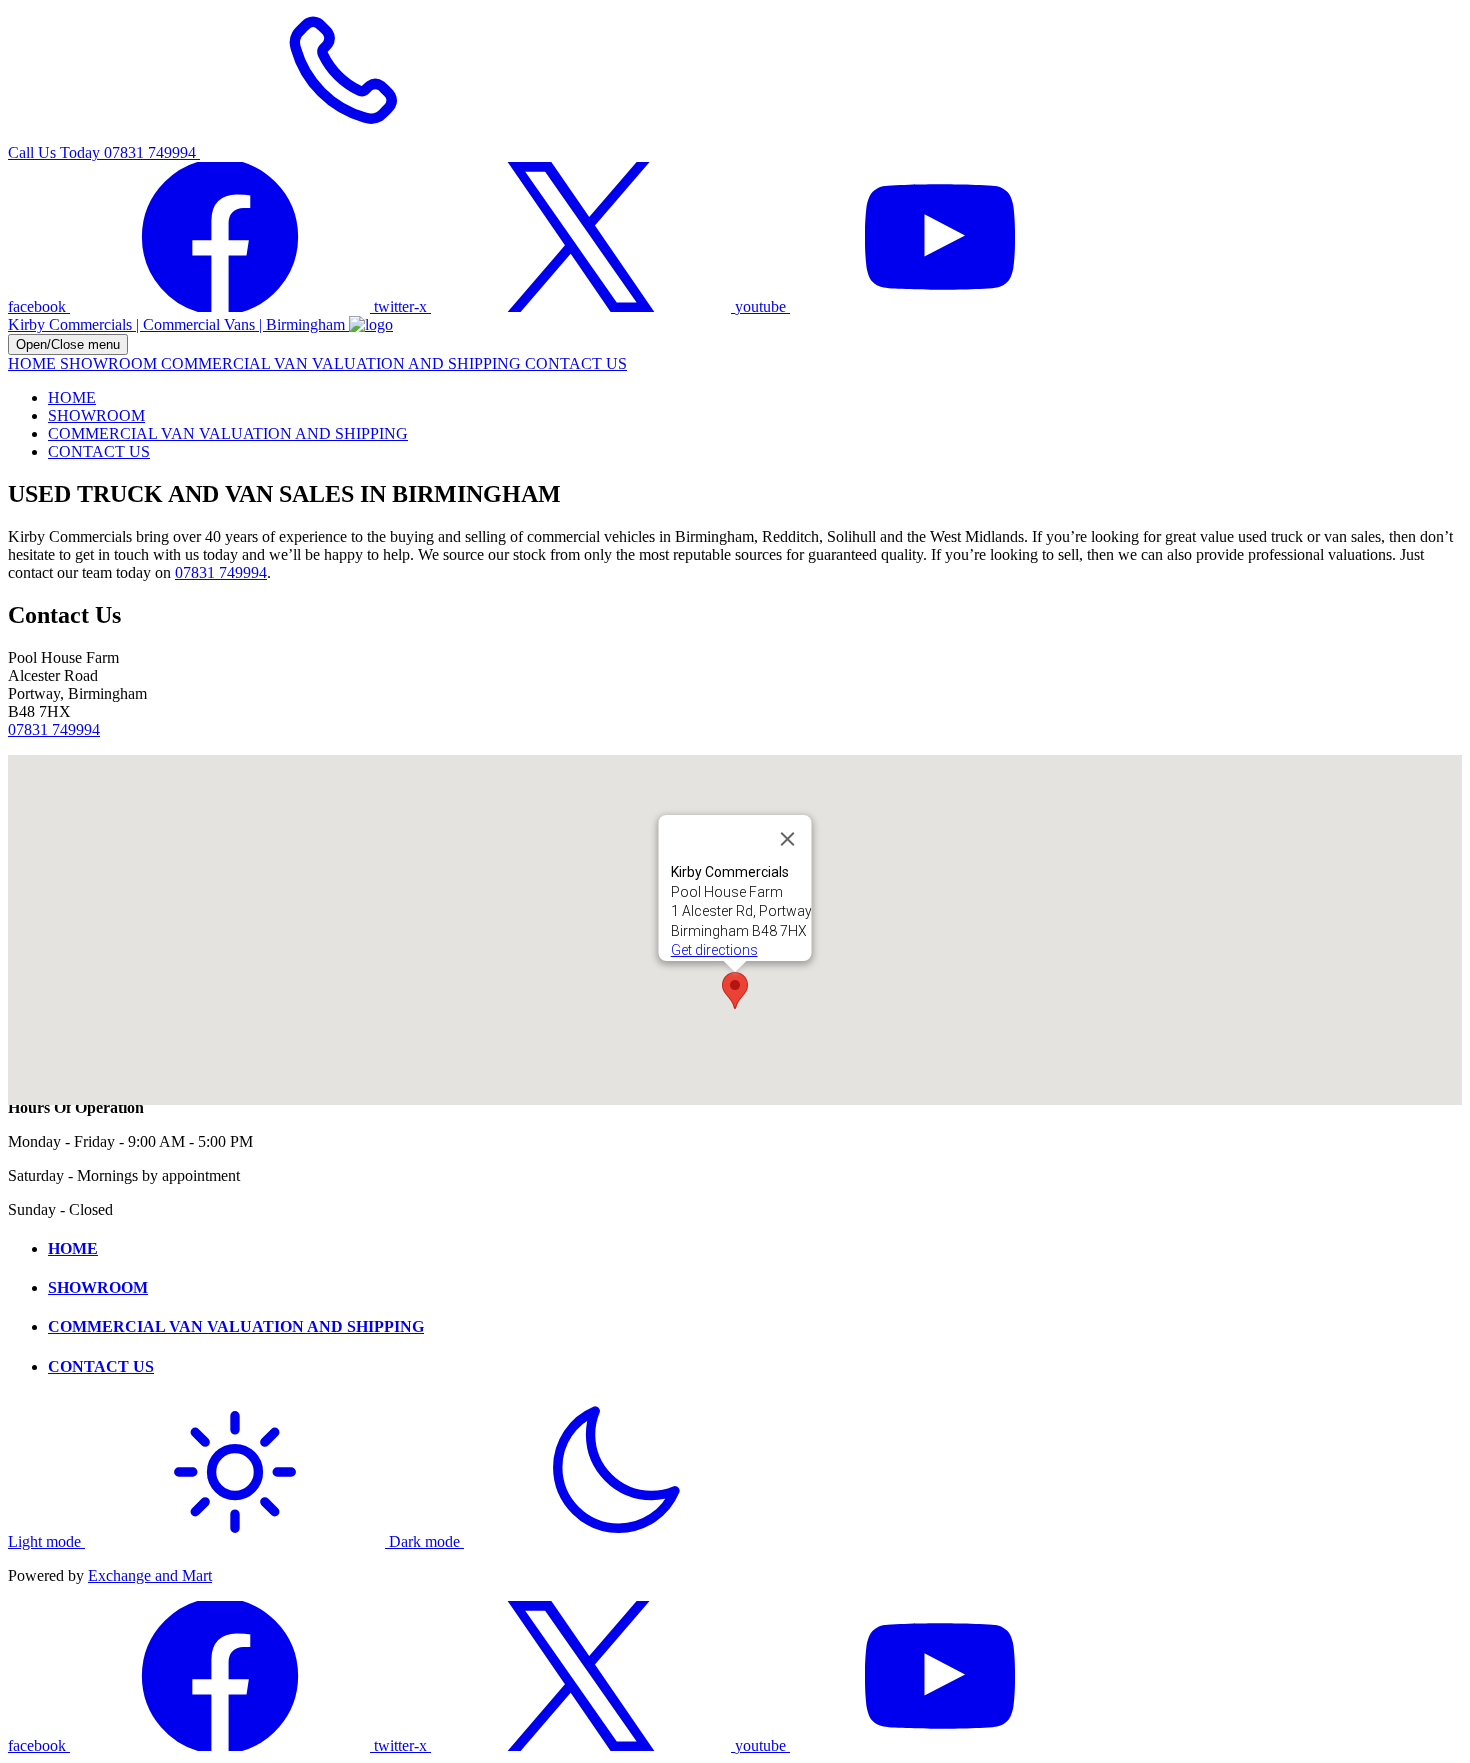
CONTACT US (576, 363)
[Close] (788, 839)
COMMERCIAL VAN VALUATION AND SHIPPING (343, 363)
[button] (735, 990)
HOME (34, 363)
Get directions (714, 950)
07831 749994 (221, 572)
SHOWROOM (110, 363)
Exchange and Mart (150, 1575)
